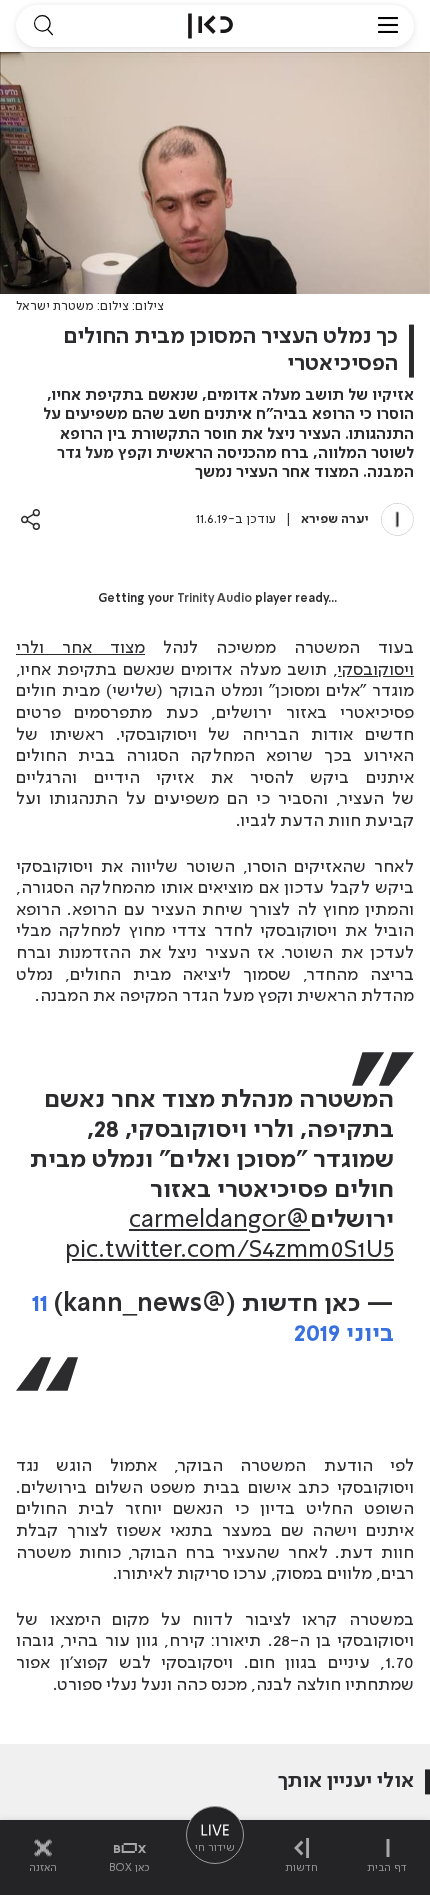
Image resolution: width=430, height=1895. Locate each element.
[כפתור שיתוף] (30, 519)
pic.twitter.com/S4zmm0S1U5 (229, 1250)
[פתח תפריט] (388, 26)
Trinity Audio (214, 599)
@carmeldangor (219, 1220)
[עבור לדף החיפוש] (43, 26)
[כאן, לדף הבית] (210, 26)
